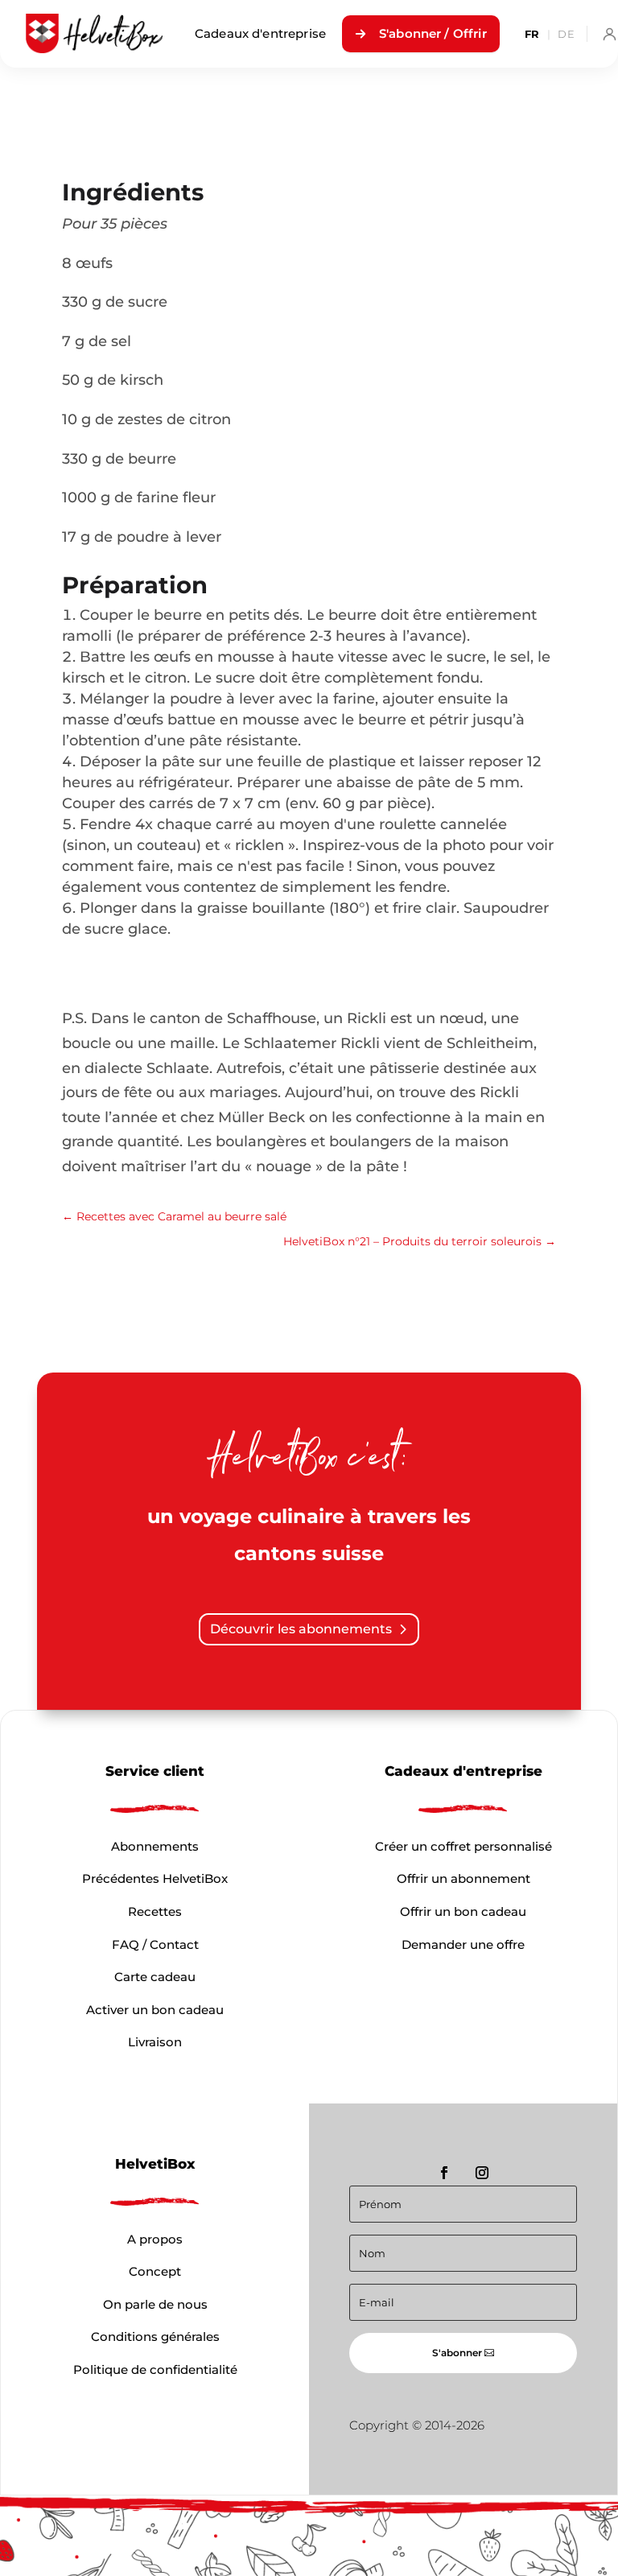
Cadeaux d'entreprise (260, 33)
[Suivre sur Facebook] (444, 2173)
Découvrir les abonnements (301, 1629)
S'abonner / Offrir (433, 33)
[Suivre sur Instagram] (482, 2173)
